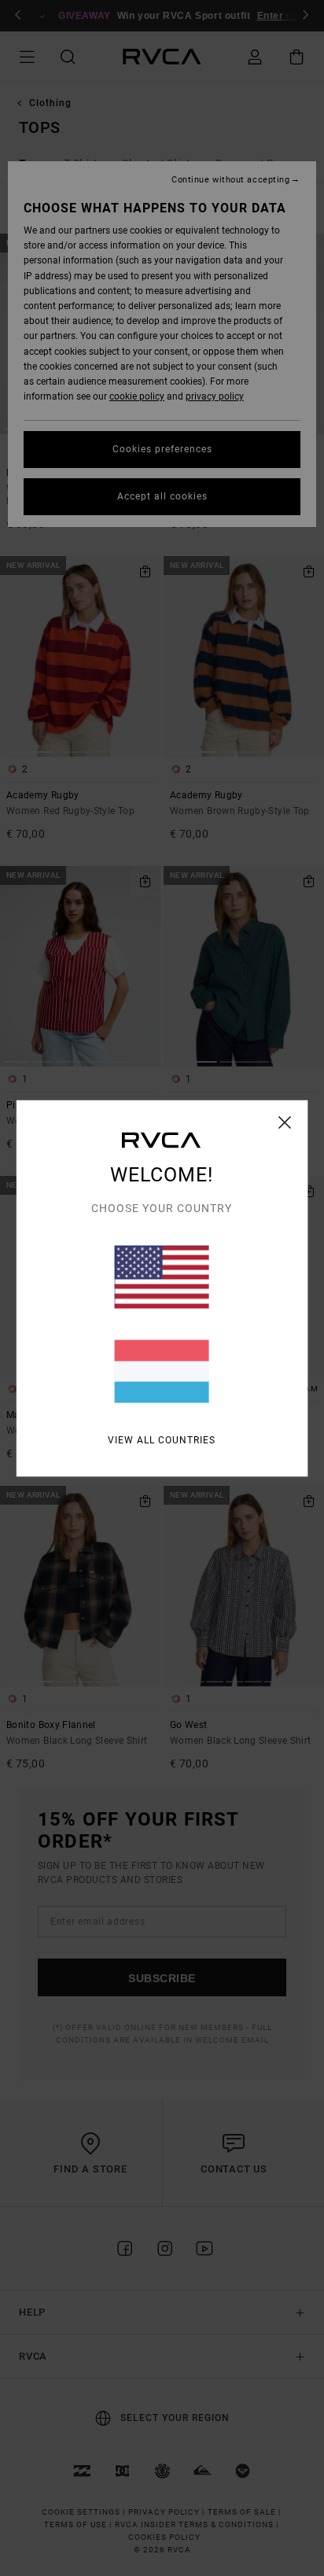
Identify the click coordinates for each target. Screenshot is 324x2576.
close (285, 1122)
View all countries (162, 1439)
